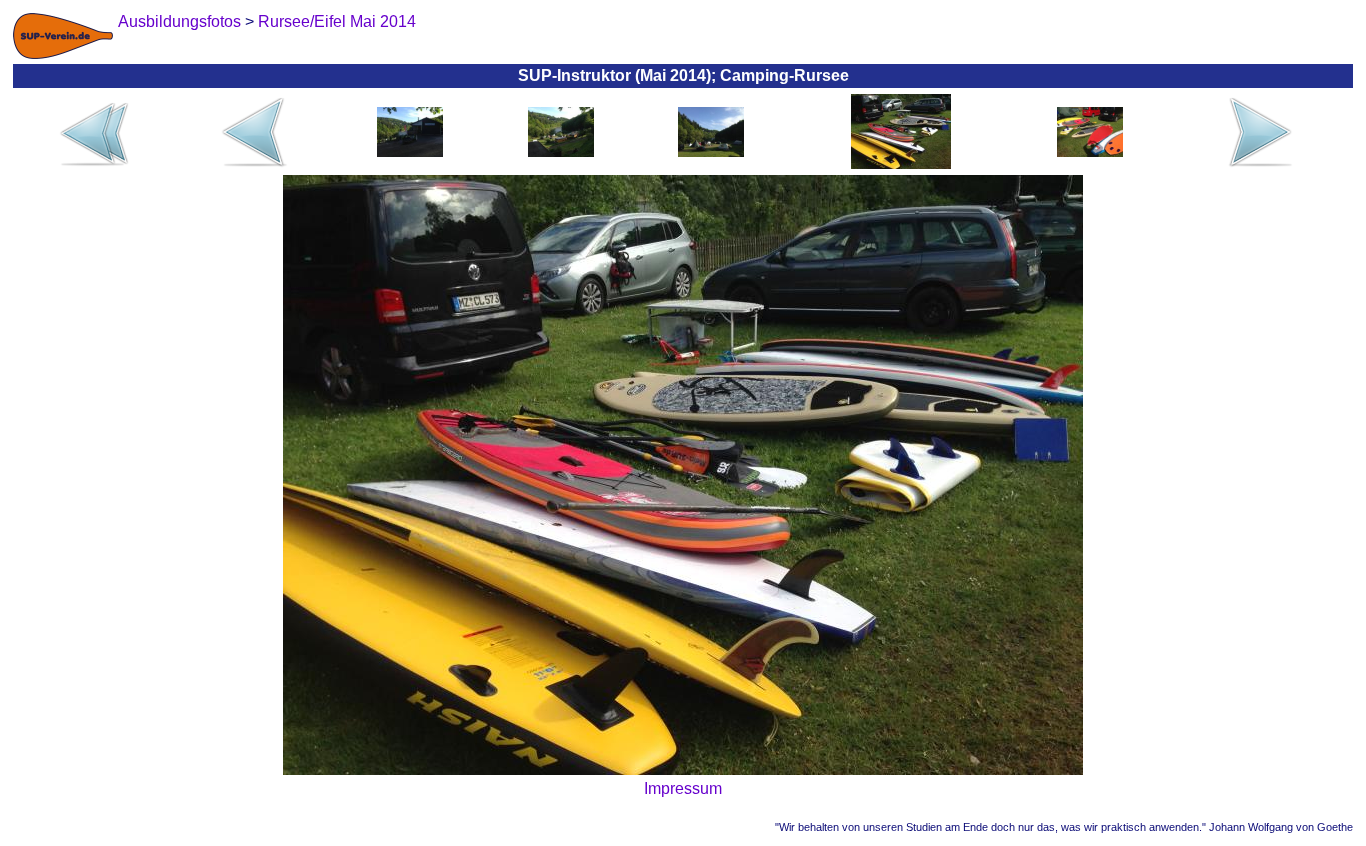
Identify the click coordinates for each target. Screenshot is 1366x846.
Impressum (683, 788)
